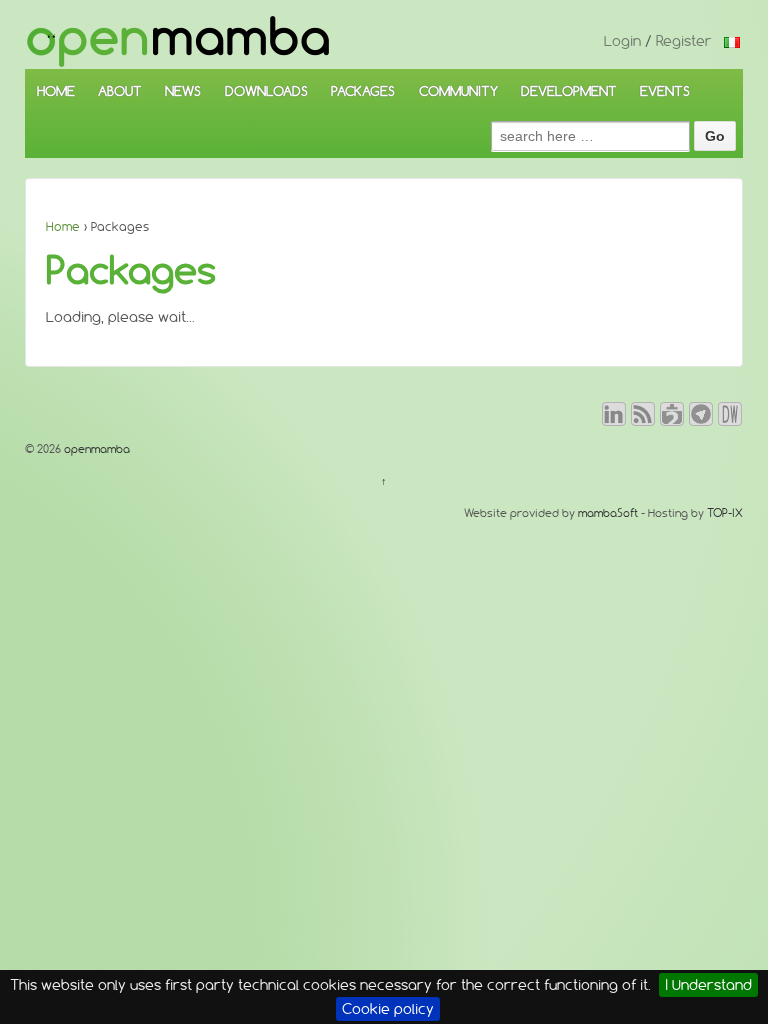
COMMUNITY (458, 91)
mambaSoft (608, 513)
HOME (56, 91)
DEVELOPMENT (569, 91)
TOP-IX (725, 513)
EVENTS (665, 91)
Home (63, 226)
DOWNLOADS (266, 91)
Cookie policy (388, 1009)
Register (684, 41)
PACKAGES (363, 91)
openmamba (95, 449)
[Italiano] (732, 41)
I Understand (708, 985)
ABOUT (120, 91)
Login (622, 41)
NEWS (183, 91)
